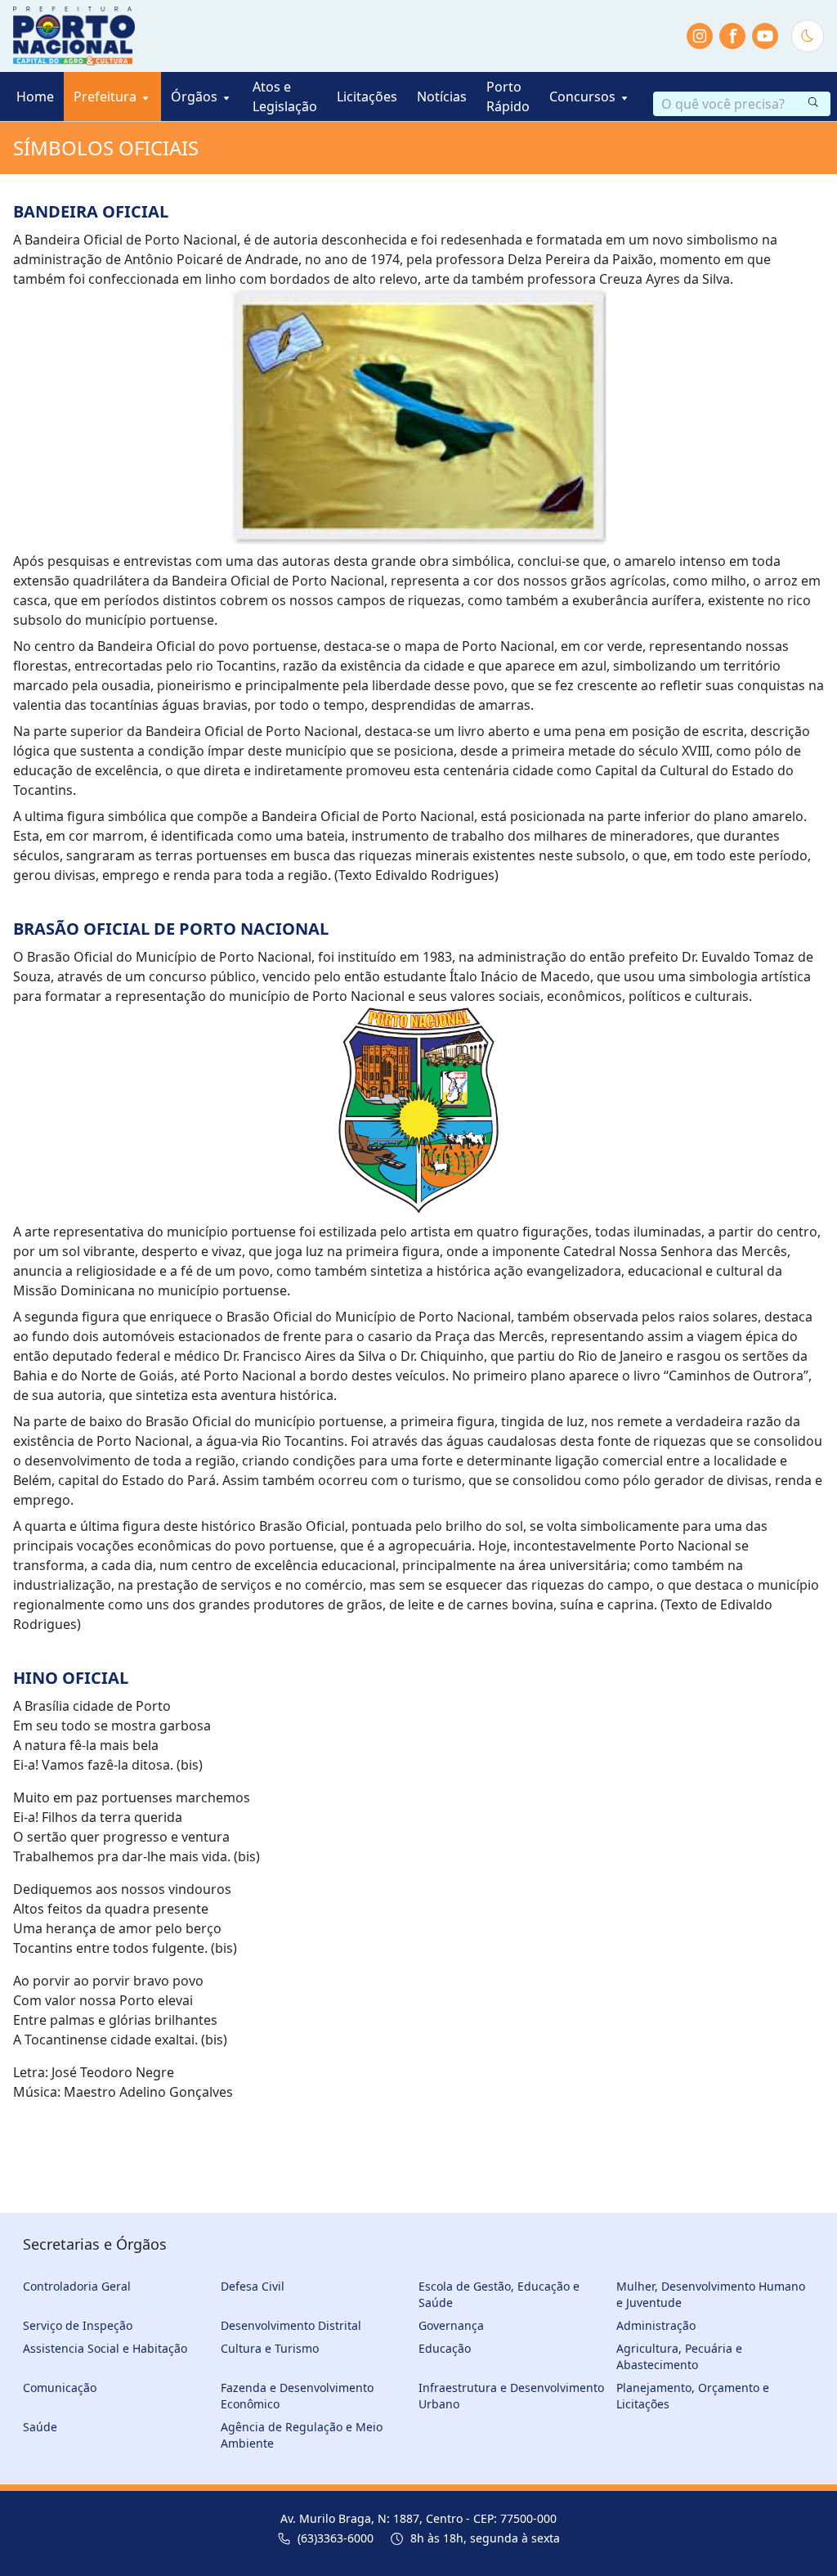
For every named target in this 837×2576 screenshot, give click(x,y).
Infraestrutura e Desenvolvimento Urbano (511, 2396)
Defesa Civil (253, 2286)
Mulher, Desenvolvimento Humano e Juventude (711, 2294)
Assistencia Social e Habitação (105, 2348)
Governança (451, 2325)
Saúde (40, 2427)
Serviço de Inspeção (78, 2325)
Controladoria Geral (77, 2286)
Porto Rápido (508, 96)
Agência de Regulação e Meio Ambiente (302, 2435)
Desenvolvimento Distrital (291, 2325)
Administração (656, 2325)
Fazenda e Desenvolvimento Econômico (297, 2396)
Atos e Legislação (285, 96)
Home (35, 96)
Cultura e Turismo (270, 2348)
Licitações (367, 96)
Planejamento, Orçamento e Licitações (693, 2396)
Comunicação (60, 2388)
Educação (445, 2348)
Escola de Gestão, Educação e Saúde (499, 2294)
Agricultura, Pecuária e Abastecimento (679, 2356)
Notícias (442, 96)
